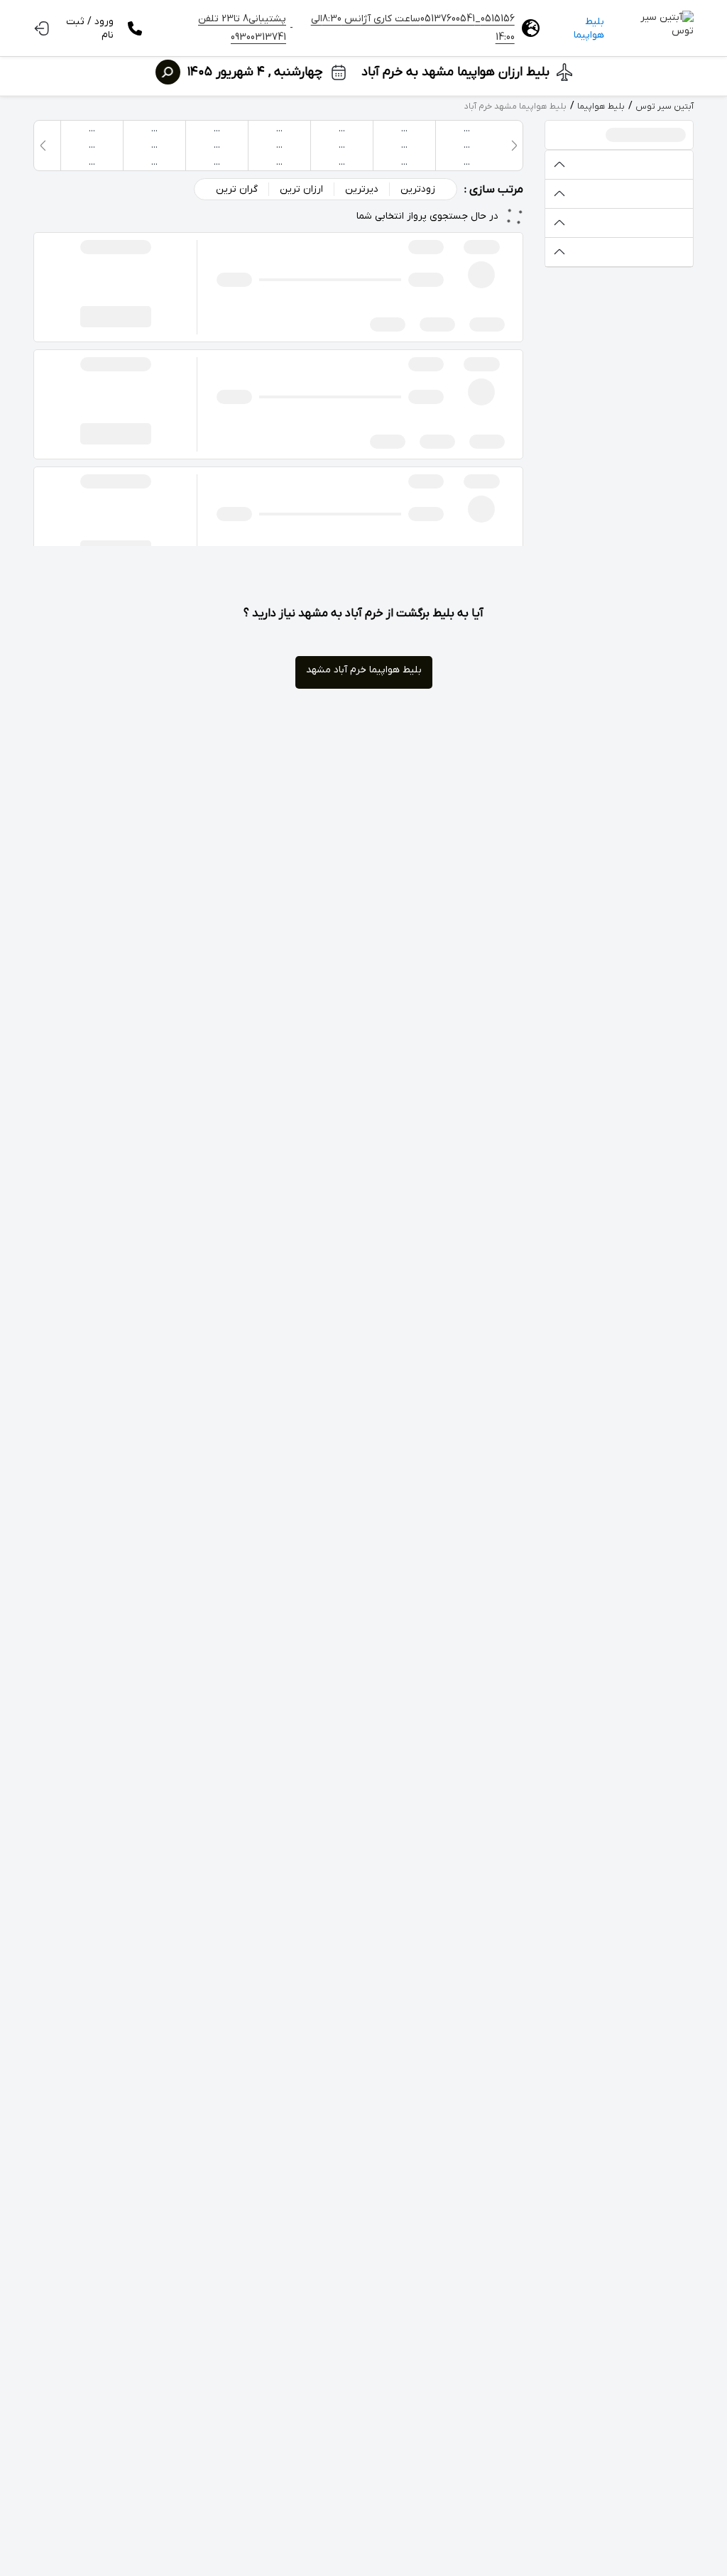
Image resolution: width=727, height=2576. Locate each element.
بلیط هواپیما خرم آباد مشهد (364, 670)
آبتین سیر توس (665, 107)
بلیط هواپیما (589, 28)
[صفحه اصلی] (656, 28)
